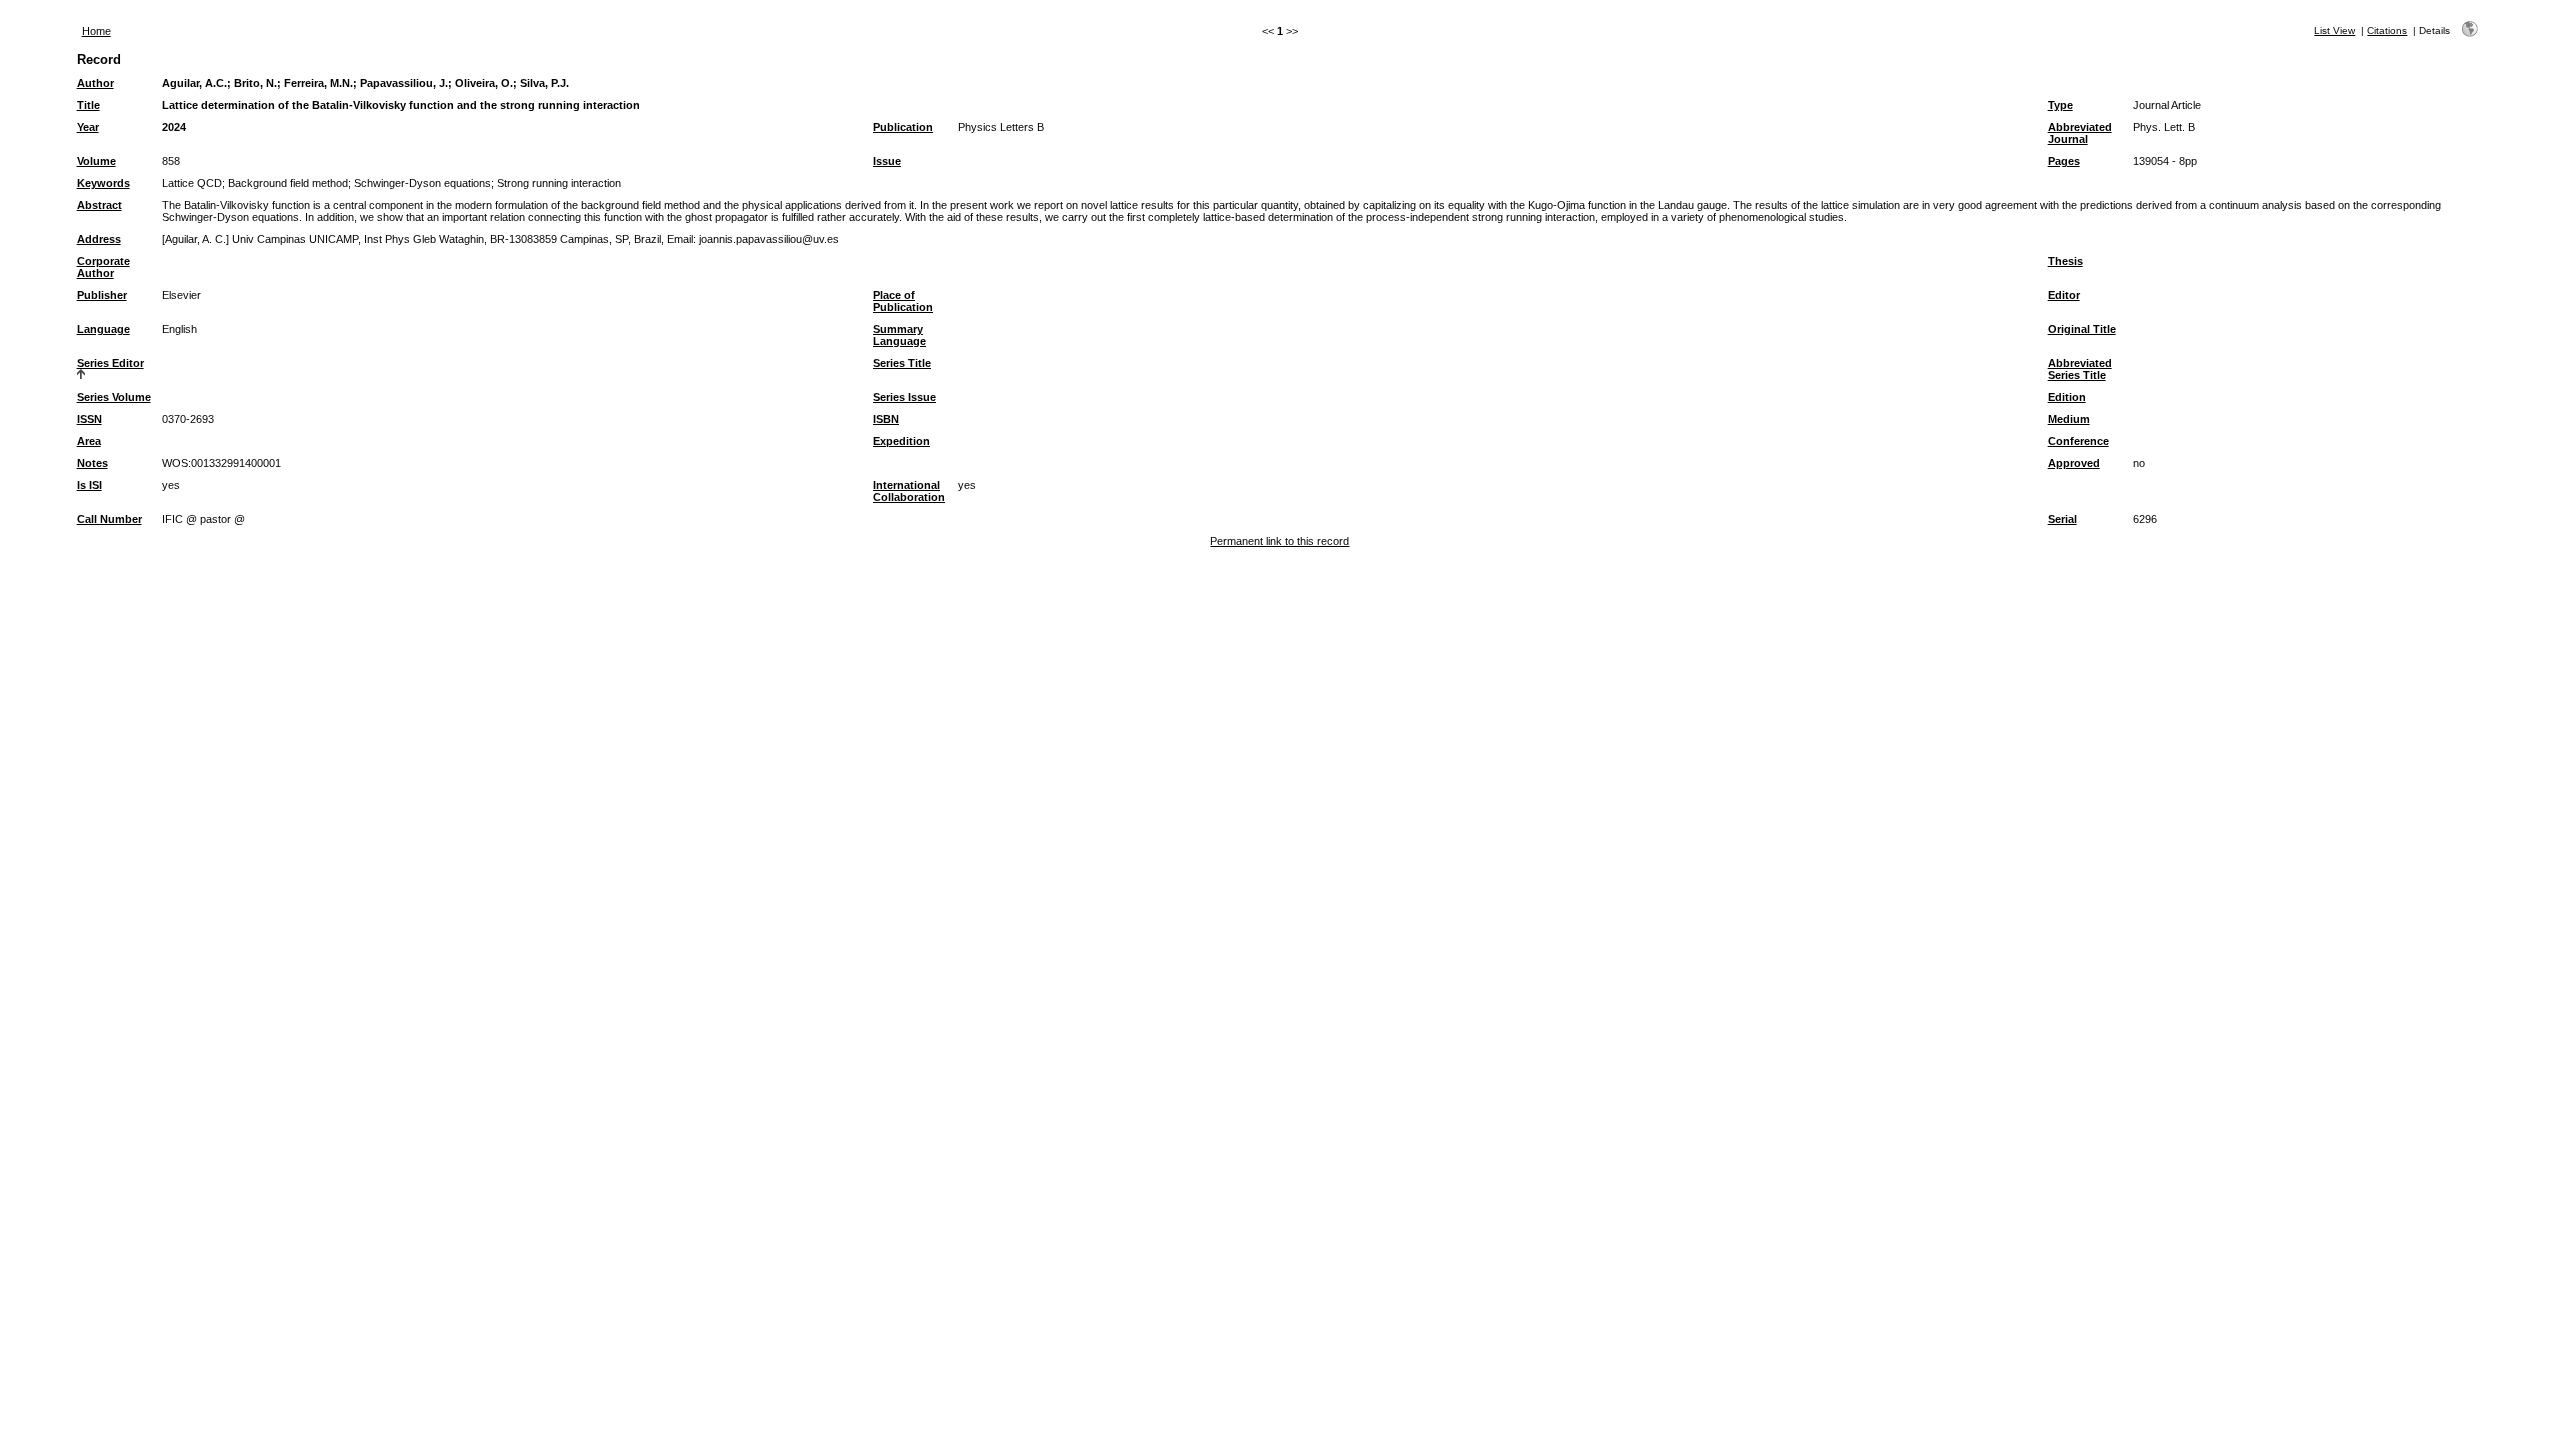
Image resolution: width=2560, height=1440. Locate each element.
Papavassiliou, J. (404, 83)
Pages (2064, 161)
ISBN (886, 419)
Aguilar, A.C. (194, 83)
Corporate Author (103, 267)
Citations (2387, 30)
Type (2060, 105)
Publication (903, 127)
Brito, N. (255, 83)
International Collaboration (909, 491)
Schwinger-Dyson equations (422, 183)
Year (88, 127)
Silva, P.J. (544, 83)
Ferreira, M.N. (318, 83)
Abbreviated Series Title (2080, 369)
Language (103, 329)
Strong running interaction (559, 183)
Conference (2078, 441)
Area (89, 441)
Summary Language (899, 335)
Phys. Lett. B (2164, 127)
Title (88, 105)
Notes (92, 463)
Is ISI (89, 485)
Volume (96, 161)
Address (99, 239)
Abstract (99, 205)
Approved (2074, 463)
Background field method (288, 183)
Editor (2064, 295)
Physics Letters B (1001, 127)
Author (95, 83)
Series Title (902, 363)
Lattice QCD (192, 183)
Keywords (103, 183)
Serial (2062, 519)
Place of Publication (903, 301)
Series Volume (114, 397)
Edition (2067, 397)
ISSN (89, 419)
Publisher (102, 295)
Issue (887, 161)
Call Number (109, 519)
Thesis (2065, 261)
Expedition (901, 441)
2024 (174, 127)
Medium (2069, 419)
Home (96, 31)
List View (2334, 30)
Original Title (2082, 329)
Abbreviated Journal (2080, 133)
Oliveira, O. (484, 83)
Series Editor (110, 363)
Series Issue (904, 397)
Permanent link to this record (1279, 541)
